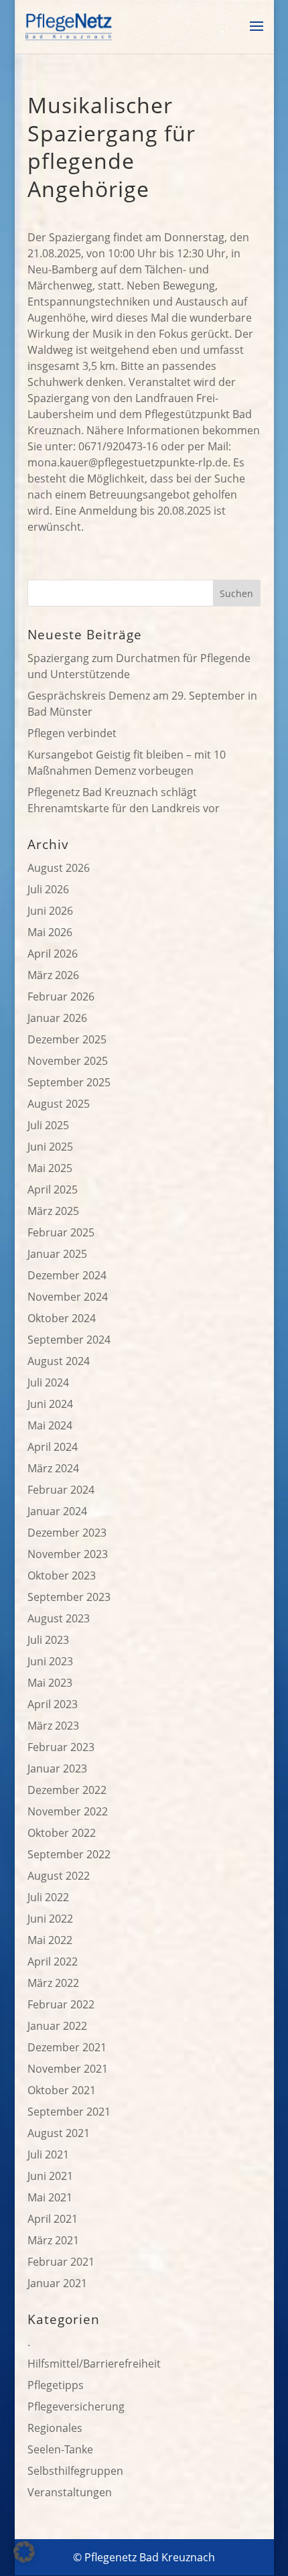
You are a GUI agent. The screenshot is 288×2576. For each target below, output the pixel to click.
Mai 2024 (50, 1425)
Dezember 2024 (67, 1275)
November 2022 (68, 1811)
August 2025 (59, 1104)
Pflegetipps (56, 2385)
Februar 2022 (61, 2004)
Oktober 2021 (62, 2090)
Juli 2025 (48, 1125)
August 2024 (59, 1361)
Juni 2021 (50, 2176)
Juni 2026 (50, 911)
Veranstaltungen (70, 2492)
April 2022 (53, 1961)
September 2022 (69, 1854)
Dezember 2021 (67, 2047)
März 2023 (53, 1726)
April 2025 (53, 1189)
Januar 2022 (57, 2026)
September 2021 (69, 2112)
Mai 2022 (50, 1940)
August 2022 (59, 1876)
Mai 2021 (50, 2197)
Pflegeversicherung (76, 2406)
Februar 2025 (61, 1232)
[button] (24, 2552)
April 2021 (53, 2219)
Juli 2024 (48, 1382)
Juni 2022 (50, 1919)
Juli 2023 (48, 1640)
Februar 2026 (61, 996)
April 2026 (53, 954)
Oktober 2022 (62, 1833)
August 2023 (59, 1618)
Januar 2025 (57, 1254)
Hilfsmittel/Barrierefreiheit (94, 2364)
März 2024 (53, 1468)
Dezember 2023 (67, 1533)
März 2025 (53, 1211)
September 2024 (69, 1340)
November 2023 (68, 1554)
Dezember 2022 (67, 1790)
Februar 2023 (61, 1747)
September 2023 (69, 1597)
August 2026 (59, 868)
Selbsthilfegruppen (75, 2471)
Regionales (55, 2428)
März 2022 (53, 1983)
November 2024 (68, 1297)
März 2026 (53, 975)
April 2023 (53, 1704)
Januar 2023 (57, 1768)
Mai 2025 (50, 1168)
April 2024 (53, 1447)
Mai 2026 (50, 932)
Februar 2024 (61, 1490)
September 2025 (69, 1082)
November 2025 (68, 1061)
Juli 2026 (48, 889)
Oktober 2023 (62, 1575)
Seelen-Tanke (60, 2449)
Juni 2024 (50, 1404)
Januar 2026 (57, 1018)
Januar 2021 (57, 2283)
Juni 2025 (50, 1147)
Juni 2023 (50, 1661)
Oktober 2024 (62, 1318)
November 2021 (68, 2069)
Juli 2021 (48, 2154)
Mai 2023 (50, 1683)
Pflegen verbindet (72, 733)
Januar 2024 (57, 1511)
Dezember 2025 (67, 1039)
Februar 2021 (61, 2262)
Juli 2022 (48, 1897)
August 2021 (59, 2133)
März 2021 (53, 2240)
